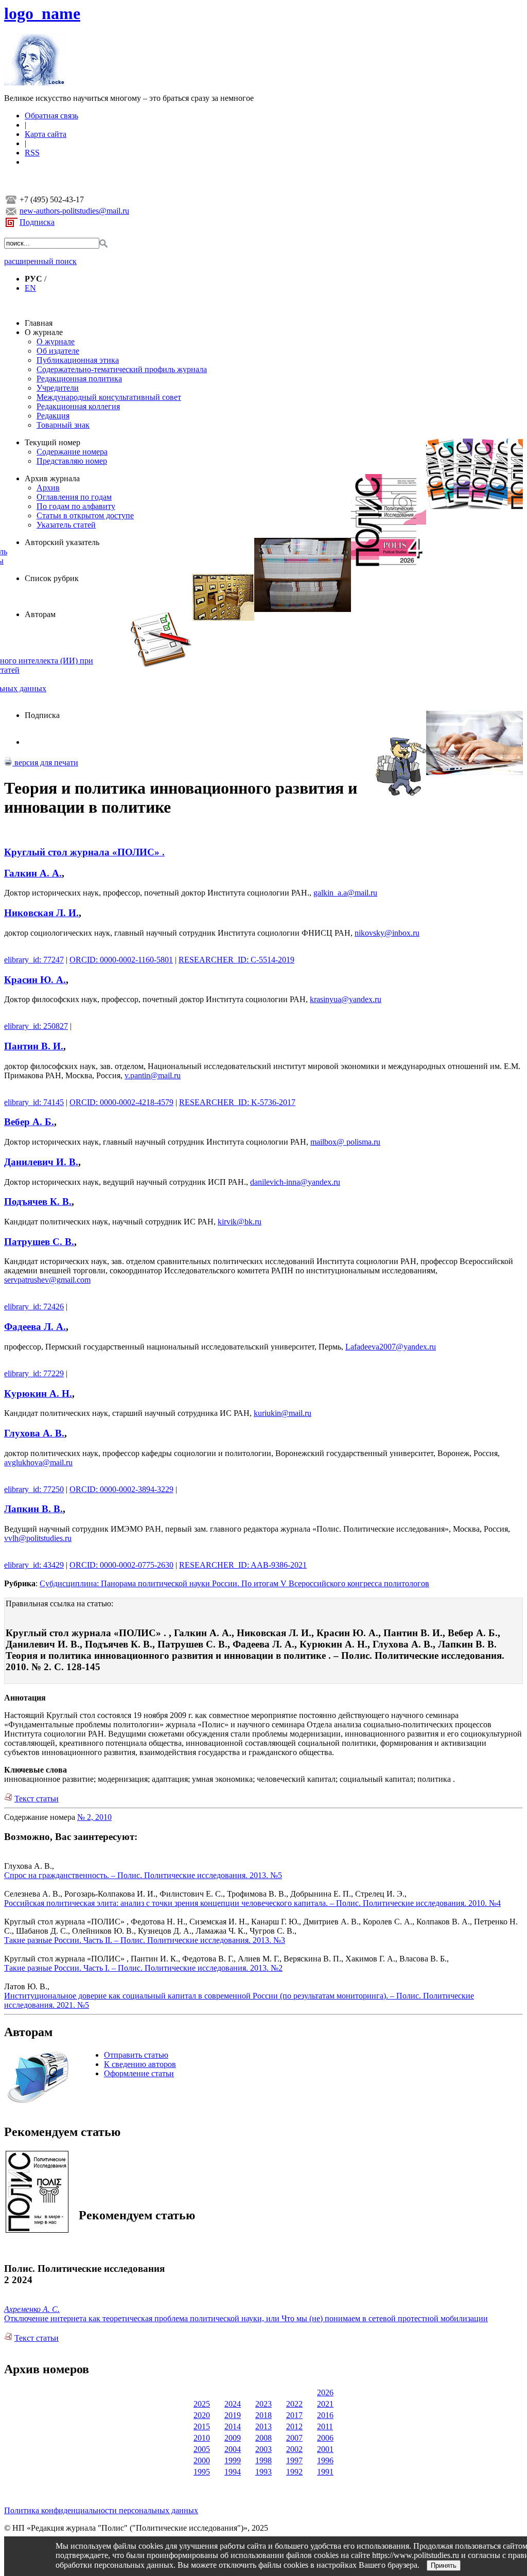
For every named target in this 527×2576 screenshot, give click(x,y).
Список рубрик (52, 578)
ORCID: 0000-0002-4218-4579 (121, 1102)
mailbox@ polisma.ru (345, 1142)
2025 (202, 2404)
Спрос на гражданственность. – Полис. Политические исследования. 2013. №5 (143, 1875)
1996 (325, 2460)
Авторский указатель (62, 542)
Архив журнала (52, 478)
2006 (325, 2438)
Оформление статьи (139, 2073)
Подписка (37, 222)
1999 (233, 2460)
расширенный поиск (40, 261)
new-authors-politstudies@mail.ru (74, 211)
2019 (233, 2415)
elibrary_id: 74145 (34, 1102)
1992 (294, 2472)
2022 (294, 2404)
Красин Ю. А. (35, 980)
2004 (233, 2449)
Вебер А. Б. (29, 1122)
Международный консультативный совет (109, 397)
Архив (48, 488)
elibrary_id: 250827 (36, 1026)
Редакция (53, 416)
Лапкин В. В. (33, 1509)
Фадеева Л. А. (35, 1327)
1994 (233, 2472)
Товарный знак (63, 425)
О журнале (44, 332)
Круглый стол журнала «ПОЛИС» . (84, 852)
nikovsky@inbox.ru (387, 933)
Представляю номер (72, 461)
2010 (202, 2438)
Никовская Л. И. (41, 913)
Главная (39, 323)
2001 (325, 2449)
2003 (263, 2449)
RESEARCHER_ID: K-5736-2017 (237, 1102)
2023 (263, 2404)
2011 (325, 2426)
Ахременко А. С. (32, 2309)
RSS (32, 153)
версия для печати (45, 763)
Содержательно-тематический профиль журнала (122, 369)
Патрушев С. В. (39, 1242)
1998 (263, 2460)
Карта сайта (46, 134)
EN (30, 288)
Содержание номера (72, 452)
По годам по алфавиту (76, 506)
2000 (202, 2460)
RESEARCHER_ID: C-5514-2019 (236, 960)
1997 (294, 2460)
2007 (294, 2438)
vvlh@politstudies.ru (38, 1538)
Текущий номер (52, 442)
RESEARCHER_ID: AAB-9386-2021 (243, 1565)
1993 (263, 2472)
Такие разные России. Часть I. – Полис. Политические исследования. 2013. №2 (143, 1968)
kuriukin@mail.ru (283, 1413)
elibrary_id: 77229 (34, 1373)
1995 (202, 2472)
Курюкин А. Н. (38, 1394)
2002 (294, 2449)
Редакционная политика (79, 379)
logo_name (42, 13)
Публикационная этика (78, 360)
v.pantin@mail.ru (153, 1075)
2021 (325, 2404)
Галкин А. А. (33, 873)
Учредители (58, 388)
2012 (294, 2426)
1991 (325, 2472)
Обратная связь (51, 116)
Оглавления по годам (74, 497)
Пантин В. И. (34, 1046)
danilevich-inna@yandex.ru (295, 1182)
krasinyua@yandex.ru (346, 999)
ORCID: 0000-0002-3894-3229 (121, 1489)
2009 (233, 2438)
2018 (263, 2415)
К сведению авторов (140, 2064)
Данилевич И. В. (41, 1162)
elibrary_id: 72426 (34, 1307)
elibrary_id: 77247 (34, 960)
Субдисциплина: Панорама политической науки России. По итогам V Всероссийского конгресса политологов (234, 1583)
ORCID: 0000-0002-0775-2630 (121, 1565)
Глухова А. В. (34, 1433)
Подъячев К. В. (38, 1202)
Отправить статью (136, 2055)
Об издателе (58, 351)
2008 (263, 2438)
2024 (233, 2404)
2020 (202, 2415)
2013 (263, 2426)
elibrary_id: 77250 (34, 1489)
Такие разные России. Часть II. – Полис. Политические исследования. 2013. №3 (145, 1940)
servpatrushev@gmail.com (47, 1280)
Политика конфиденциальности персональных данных (101, 2510)
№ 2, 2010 (94, 1817)
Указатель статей (66, 525)
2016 (325, 2415)
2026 (325, 2393)
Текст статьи (37, 1799)
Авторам (40, 614)
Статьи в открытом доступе (85, 515)
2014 (233, 2426)
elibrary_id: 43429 (34, 1565)
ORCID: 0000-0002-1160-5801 (121, 960)
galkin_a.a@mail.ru (345, 893)
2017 (294, 2415)
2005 (202, 2449)
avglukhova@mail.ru (38, 1462)
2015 (202, 2426)
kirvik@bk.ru (240, 1222)
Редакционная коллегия (78, 406)
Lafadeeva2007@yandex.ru (391, 1347)
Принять (444, 2565)
